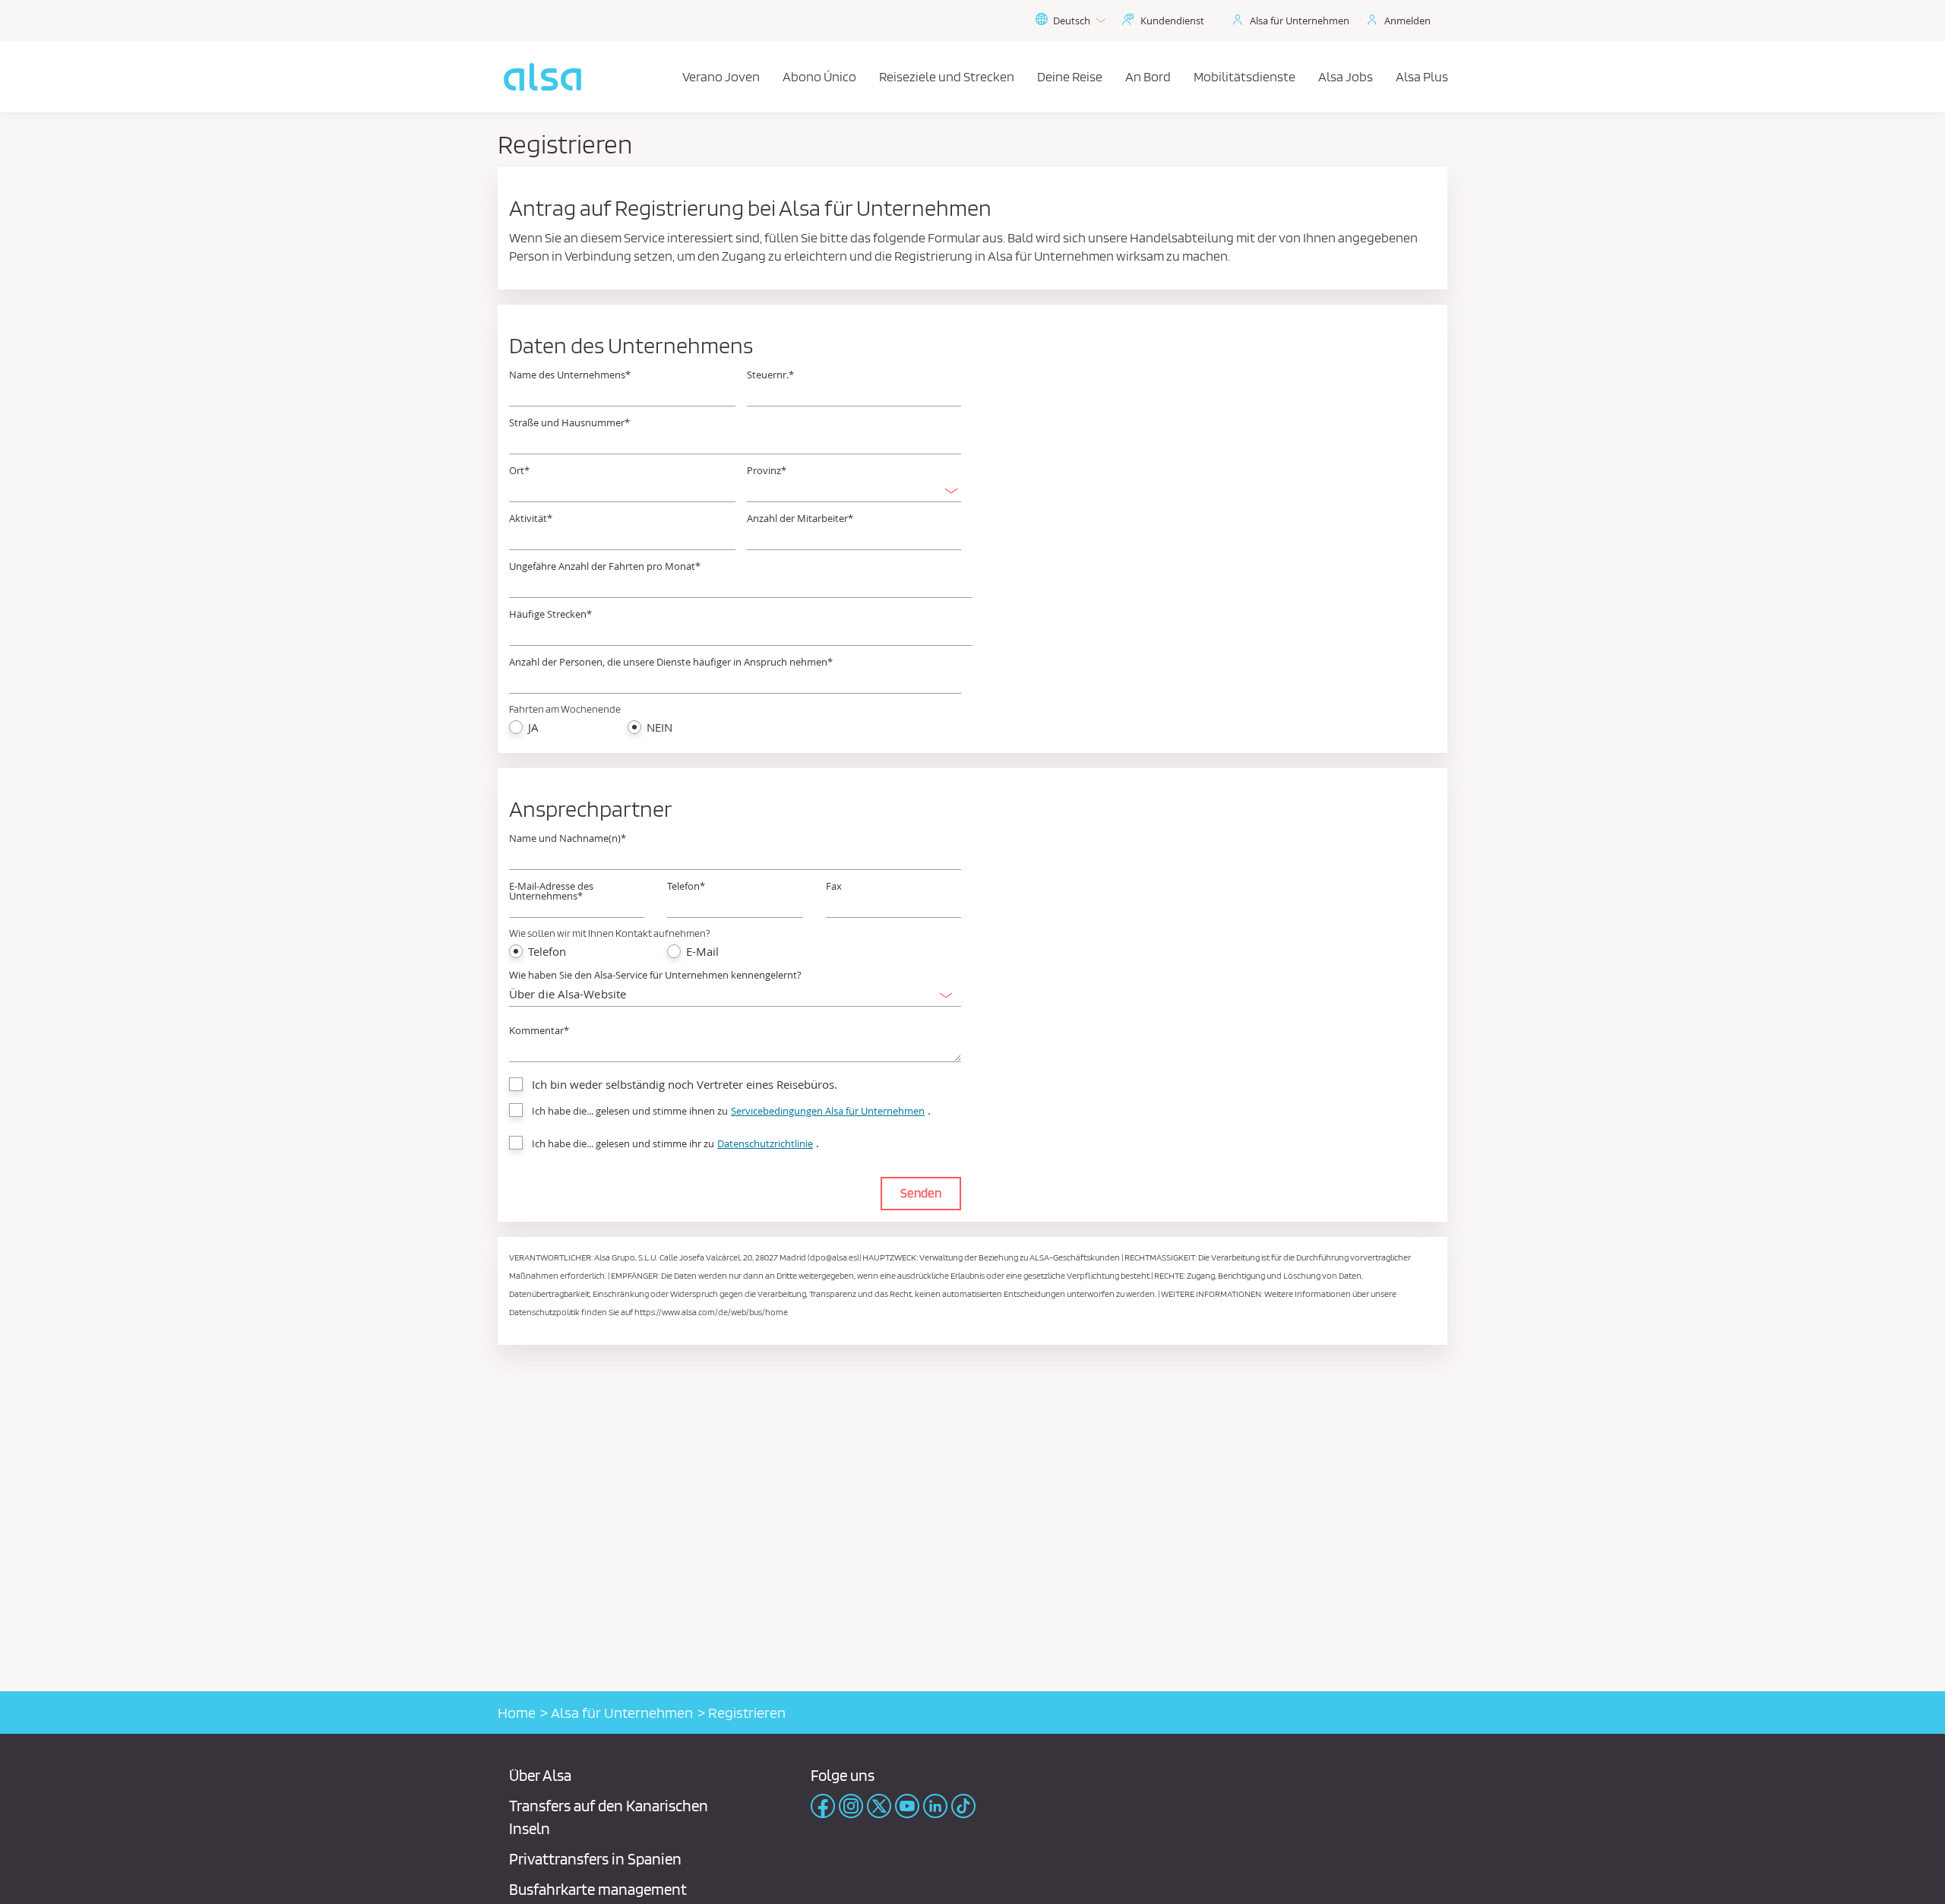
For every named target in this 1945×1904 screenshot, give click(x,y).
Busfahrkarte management (598, 1889)
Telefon (686, 886)
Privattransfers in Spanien (595, 1859)
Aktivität (531, 519)
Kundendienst (1172, 21)
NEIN (659, 727)
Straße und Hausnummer (569, 423)
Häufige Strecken (550, 614)
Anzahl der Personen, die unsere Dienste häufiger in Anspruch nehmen (671, 662)
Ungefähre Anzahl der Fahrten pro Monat (605, 566)
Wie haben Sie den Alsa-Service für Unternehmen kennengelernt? (655, 975)
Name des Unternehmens (570, 375)
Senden (921, 1193)
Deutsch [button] (1072, 21)
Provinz (767, 471)
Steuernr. (770, 375)
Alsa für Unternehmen (1300, 21)
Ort (519, 471)
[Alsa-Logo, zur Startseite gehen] (542, 77)
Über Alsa (540, 1775)
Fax (834, 886)
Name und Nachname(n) (568, 838)
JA (533, 727)
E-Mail (702, 952)
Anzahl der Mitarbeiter (800, 519)
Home (517, 1713)
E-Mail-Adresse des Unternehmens (551, 891)
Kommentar (539, 1031)
